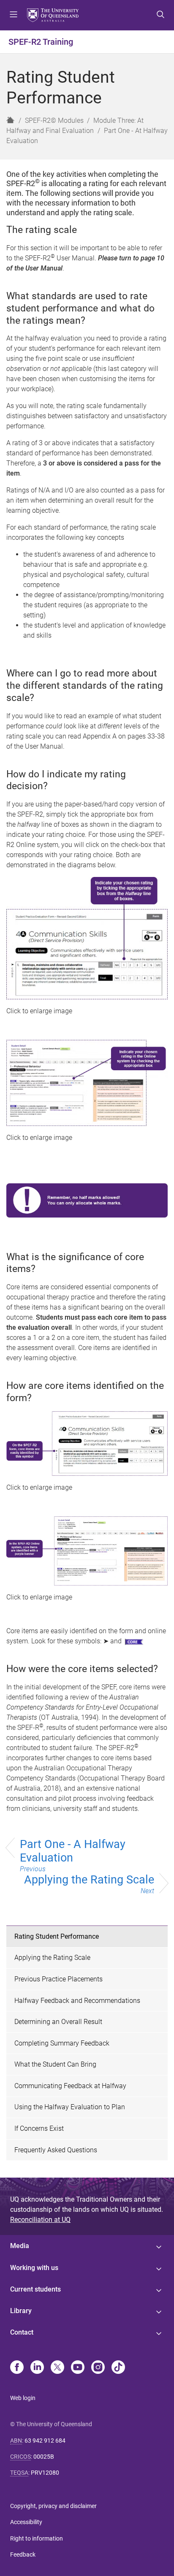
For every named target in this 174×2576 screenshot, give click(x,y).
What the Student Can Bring (55, 2064)
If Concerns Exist (39, 2128)
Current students (35, 2289)
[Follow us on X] (57, 2368)
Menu (14, 15)
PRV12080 (45, 2473)
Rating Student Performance (57, 1936)
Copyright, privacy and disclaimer (53, 2506)
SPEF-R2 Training (41, 42)
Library (21, 2311)
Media (20, 2246)
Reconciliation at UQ (40, 2220)
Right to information (37, 2538)
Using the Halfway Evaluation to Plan (70, 2107)
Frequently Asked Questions (56, 2150)
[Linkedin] (37, 2368)
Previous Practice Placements (58, 1979)
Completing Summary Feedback (62, 2043)
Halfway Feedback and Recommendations (77, 2001)
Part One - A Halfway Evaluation (73, 1855)
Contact (22, 2332)
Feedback (23, 2554)
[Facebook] (17, 2368)
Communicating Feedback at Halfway (70, 2086)
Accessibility (26, 2522)
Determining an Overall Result (58, 2022)
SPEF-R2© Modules (54, 120)
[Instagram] (98, 2368)
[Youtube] (78, 2368)
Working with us (34, 2268)
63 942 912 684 (45, 2441)
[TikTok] (118, 2368)
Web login (23, 2398)
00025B (44, 2457)
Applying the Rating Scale (89, 1884)
